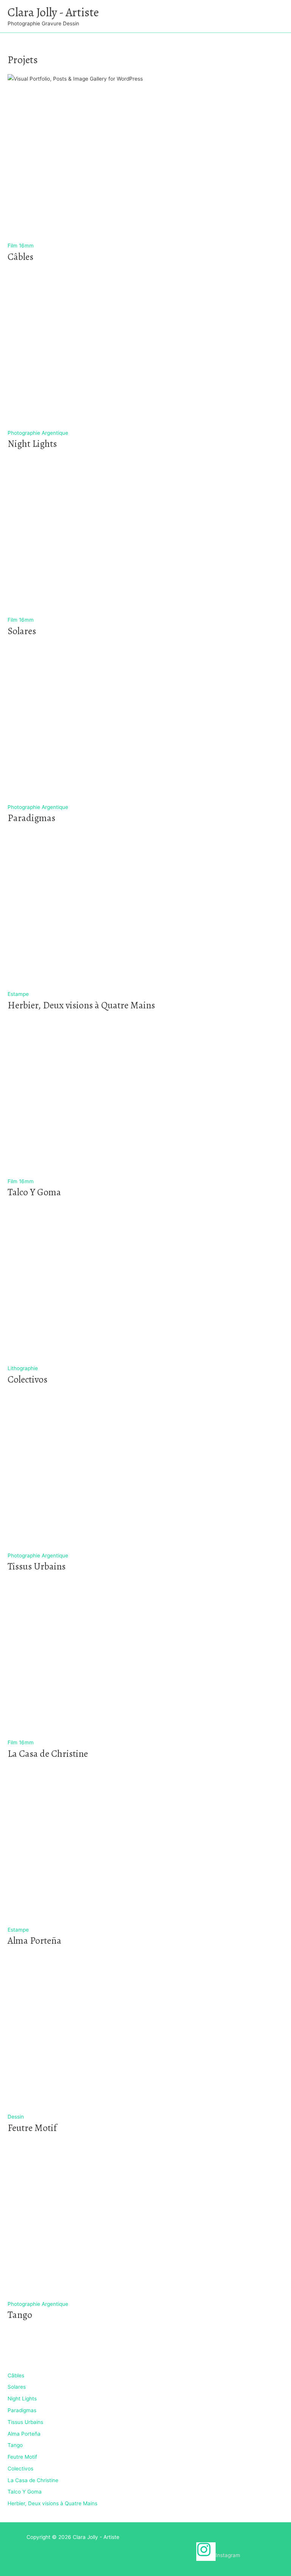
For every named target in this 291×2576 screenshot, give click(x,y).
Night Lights (22, 2399)
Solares (17, 2387)
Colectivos (20, 2469)
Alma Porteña (24, 2434)
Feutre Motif (22, 2457)
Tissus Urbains (25, 2422)
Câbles (16, 2375)
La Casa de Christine (33, 2480)
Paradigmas (22, 2410)
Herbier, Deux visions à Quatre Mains (52, 2503)
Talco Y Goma (25, 2492)
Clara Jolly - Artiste (53, 12)
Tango (15, 2445)
